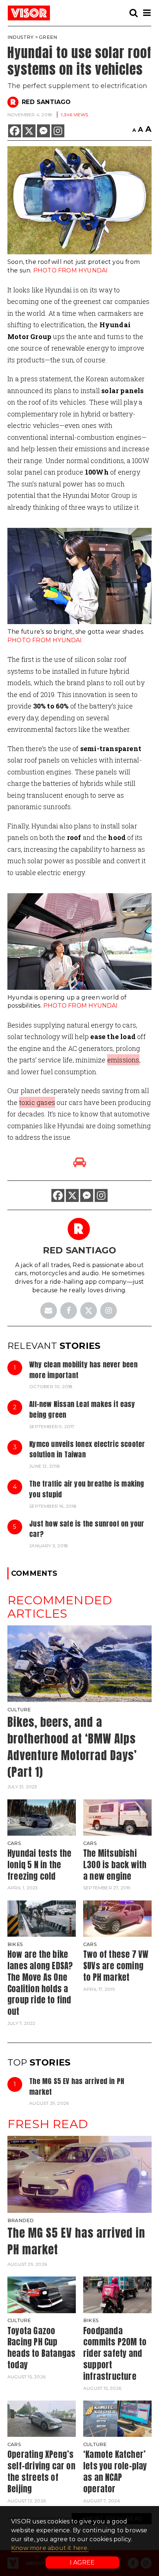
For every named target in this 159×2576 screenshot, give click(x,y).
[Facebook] (15, 131)
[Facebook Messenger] (43, 131)
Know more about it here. (50, 2548)
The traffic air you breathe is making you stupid (87, 1489)
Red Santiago (46, 102)
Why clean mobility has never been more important (83, 1370)
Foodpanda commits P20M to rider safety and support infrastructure (115, 2354)
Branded (21, 2220)
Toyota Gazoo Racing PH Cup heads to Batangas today (41, 2348)
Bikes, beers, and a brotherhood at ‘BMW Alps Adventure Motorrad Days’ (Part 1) (72, 1747)
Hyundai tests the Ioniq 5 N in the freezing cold (39, 1865)
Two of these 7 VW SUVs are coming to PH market (116, 1966)
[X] (29, 131)
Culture (19, 1710)
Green (48, 37)
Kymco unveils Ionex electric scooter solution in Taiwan (87, 1449)
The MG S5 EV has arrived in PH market (77, 2086)
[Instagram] (58, 131)
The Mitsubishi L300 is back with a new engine (115, 1865)
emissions (123, 1060)
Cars (14, 1843)
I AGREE (82, 2562)
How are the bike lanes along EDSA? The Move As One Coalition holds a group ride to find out (40, 1983)
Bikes (15, 1944)
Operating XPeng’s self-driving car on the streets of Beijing (41, 2471)
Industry (21, 37)
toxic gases (37, 1102)
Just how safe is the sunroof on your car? (87, 1529)
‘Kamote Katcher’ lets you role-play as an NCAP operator (115, 2471)
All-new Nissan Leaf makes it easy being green (82, 1409)
